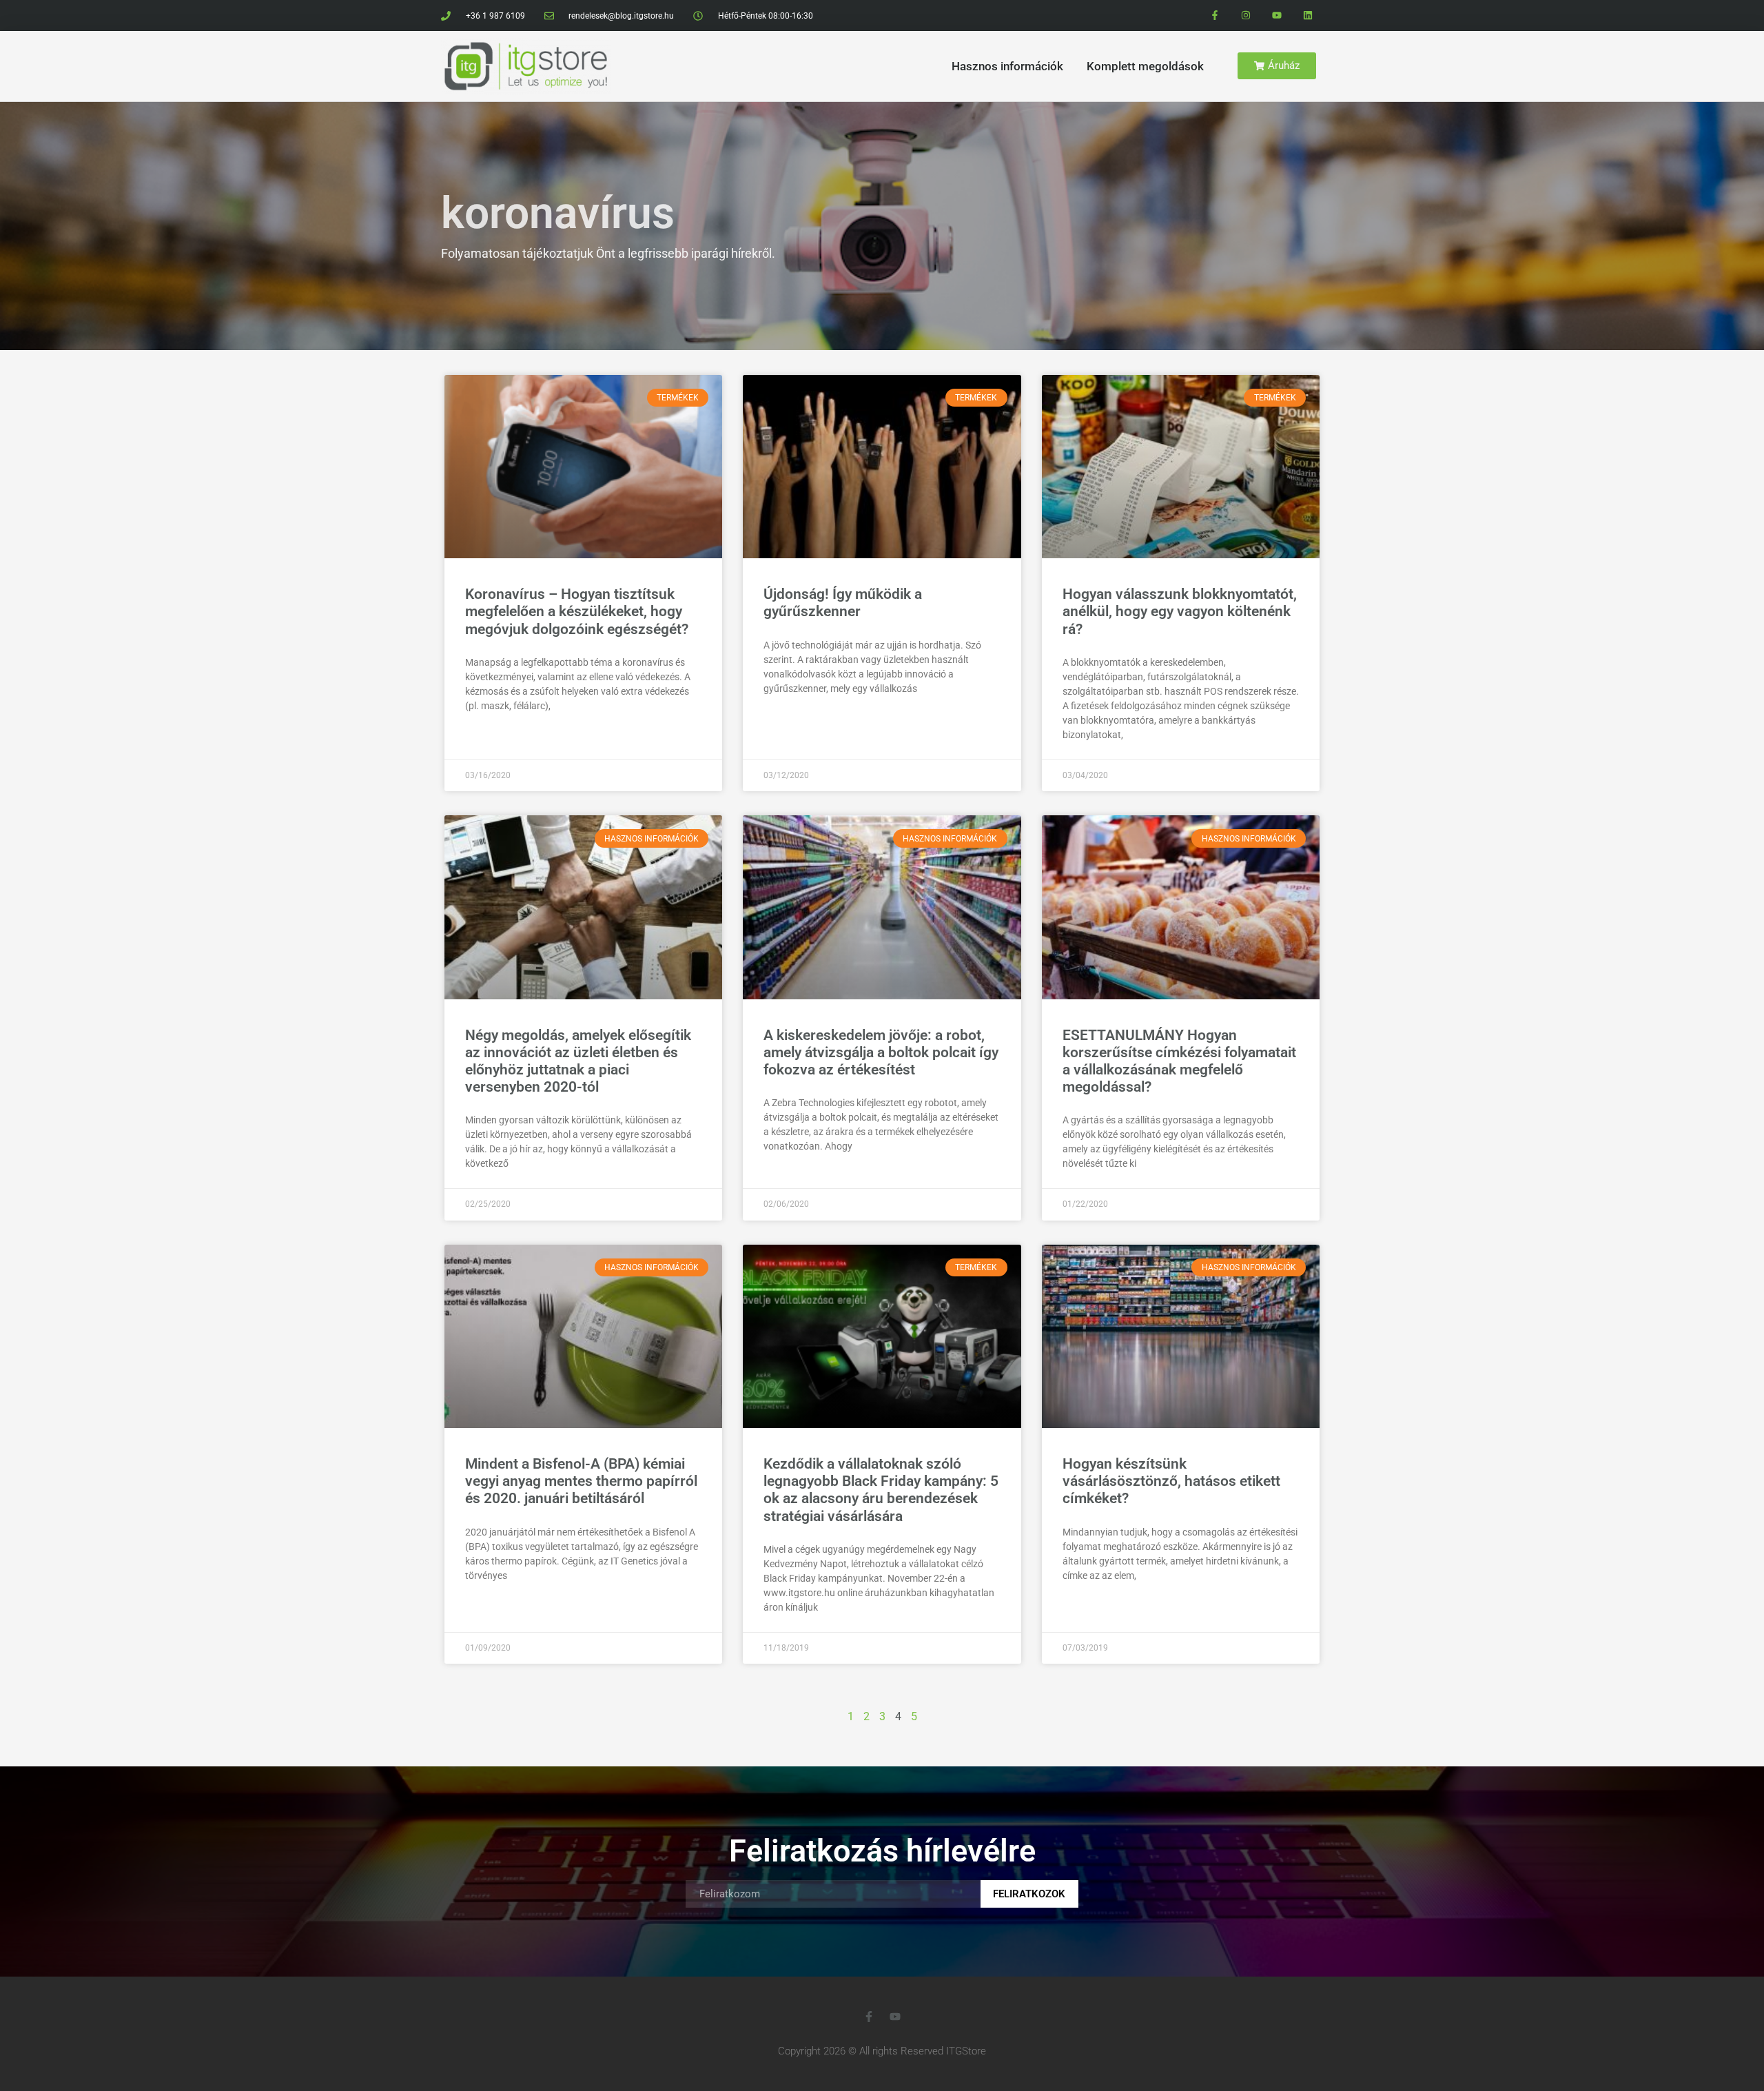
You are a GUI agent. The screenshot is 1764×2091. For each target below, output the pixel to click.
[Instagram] (1246, 16)
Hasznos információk (1007, 66)
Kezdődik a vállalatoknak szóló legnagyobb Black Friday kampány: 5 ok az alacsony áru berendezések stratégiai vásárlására (881, 1490)
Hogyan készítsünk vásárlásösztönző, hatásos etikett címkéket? (1171, 1481)
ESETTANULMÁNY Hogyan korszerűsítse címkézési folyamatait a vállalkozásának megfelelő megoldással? (1179, 1061)
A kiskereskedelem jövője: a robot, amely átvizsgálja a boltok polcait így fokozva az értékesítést (881, 1052)
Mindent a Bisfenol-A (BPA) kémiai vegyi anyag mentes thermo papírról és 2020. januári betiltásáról (581, 1481)
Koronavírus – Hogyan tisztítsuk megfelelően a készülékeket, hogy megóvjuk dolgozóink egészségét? (577, 611)
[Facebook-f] (1215, 16)
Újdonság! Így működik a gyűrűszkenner (843, 603)
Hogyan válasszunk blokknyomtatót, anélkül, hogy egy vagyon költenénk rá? (1180, 611)
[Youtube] (1276, 16)
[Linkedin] (1307, 16)
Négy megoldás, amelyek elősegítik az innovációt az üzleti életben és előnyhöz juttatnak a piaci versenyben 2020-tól (578, 1061)
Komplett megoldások (1145, 66)
